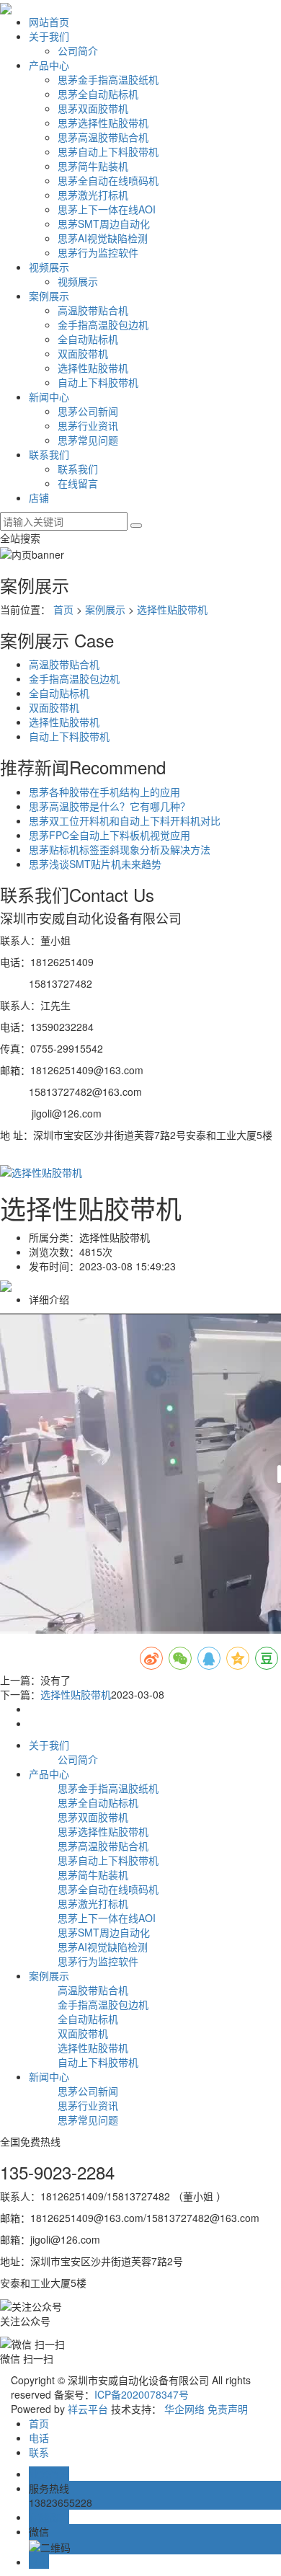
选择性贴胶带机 (93, 368)
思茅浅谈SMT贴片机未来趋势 (95, 864)
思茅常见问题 (88, 440)
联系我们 (49, 454)
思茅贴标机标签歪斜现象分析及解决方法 (120, 849)
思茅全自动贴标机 (98, 94)
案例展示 (49, 296)
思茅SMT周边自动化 (104, 223)
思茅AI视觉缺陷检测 (103, 238)
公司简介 (78, 50)
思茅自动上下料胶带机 (108, 151)
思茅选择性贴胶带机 (103, 123)
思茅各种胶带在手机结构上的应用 (104, 792)
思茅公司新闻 (88, 411)
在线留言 (78, 483)
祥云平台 (88, 2409)
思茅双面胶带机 (93, 108)
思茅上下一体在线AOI (107, 209)
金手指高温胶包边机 (103, 324)
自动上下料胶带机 (98, 382)
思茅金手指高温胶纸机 (108, 79)
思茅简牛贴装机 (93, 166)
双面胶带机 (83, 353)
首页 (63, 609)
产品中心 (49, 65)
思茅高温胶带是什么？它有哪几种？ (110, 806)
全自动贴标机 (88, 339)
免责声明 (228, 2409)
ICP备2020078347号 (142, 2394)
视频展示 (49, 267)
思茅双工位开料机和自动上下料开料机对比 (125, 820)
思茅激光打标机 (93, 195)
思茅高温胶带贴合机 (103, 137)
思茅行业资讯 (88, 425)
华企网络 (184, 2409)
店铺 (39, 497)
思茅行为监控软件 (98, 252)
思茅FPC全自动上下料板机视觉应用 (110, 835)
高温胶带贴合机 (93, 310)
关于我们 (49, 36)
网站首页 (49, 22)
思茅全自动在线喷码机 (108, 180)
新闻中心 (49, 397)
